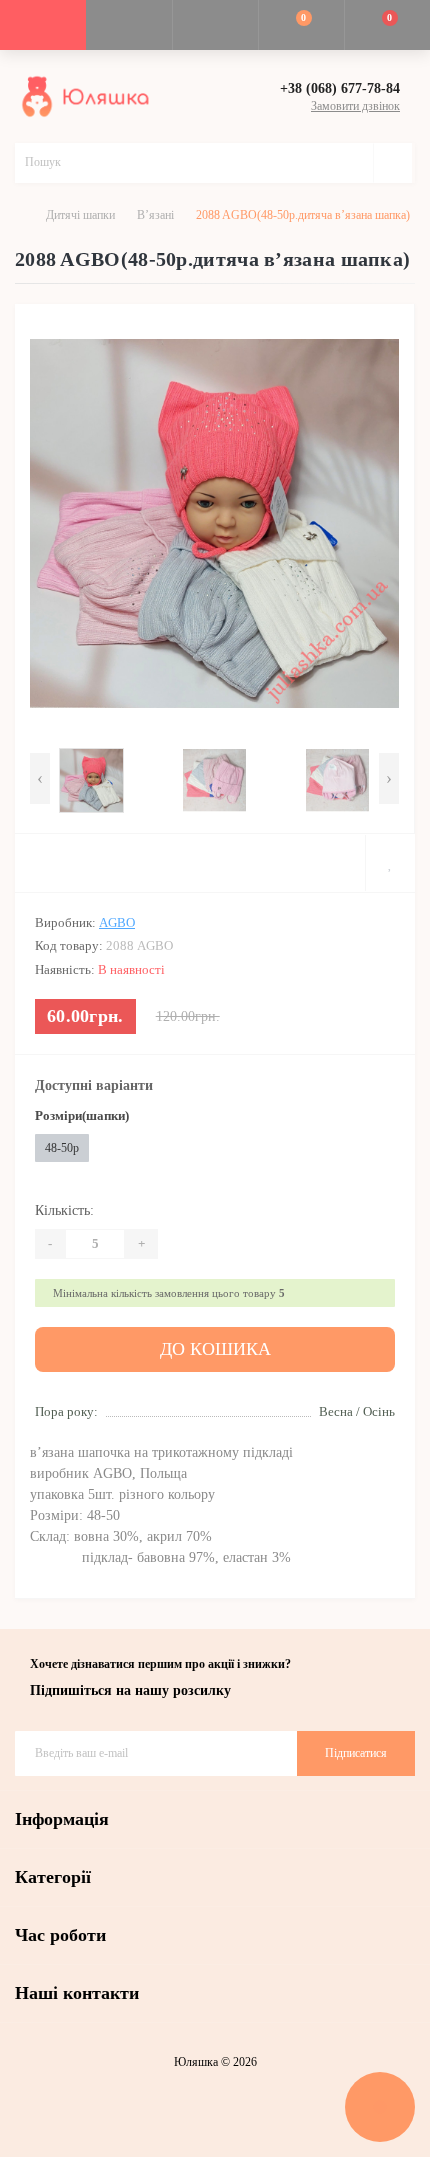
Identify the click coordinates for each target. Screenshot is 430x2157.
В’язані (155, 215)
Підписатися (356, 1753)
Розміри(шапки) (82, 1115)
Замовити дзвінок (355, 106)
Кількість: (64, 1210)
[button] (215, 25)
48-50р (62, 1148)
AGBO (117, 922)
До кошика (215, 1349)
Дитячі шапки (80, 215)
